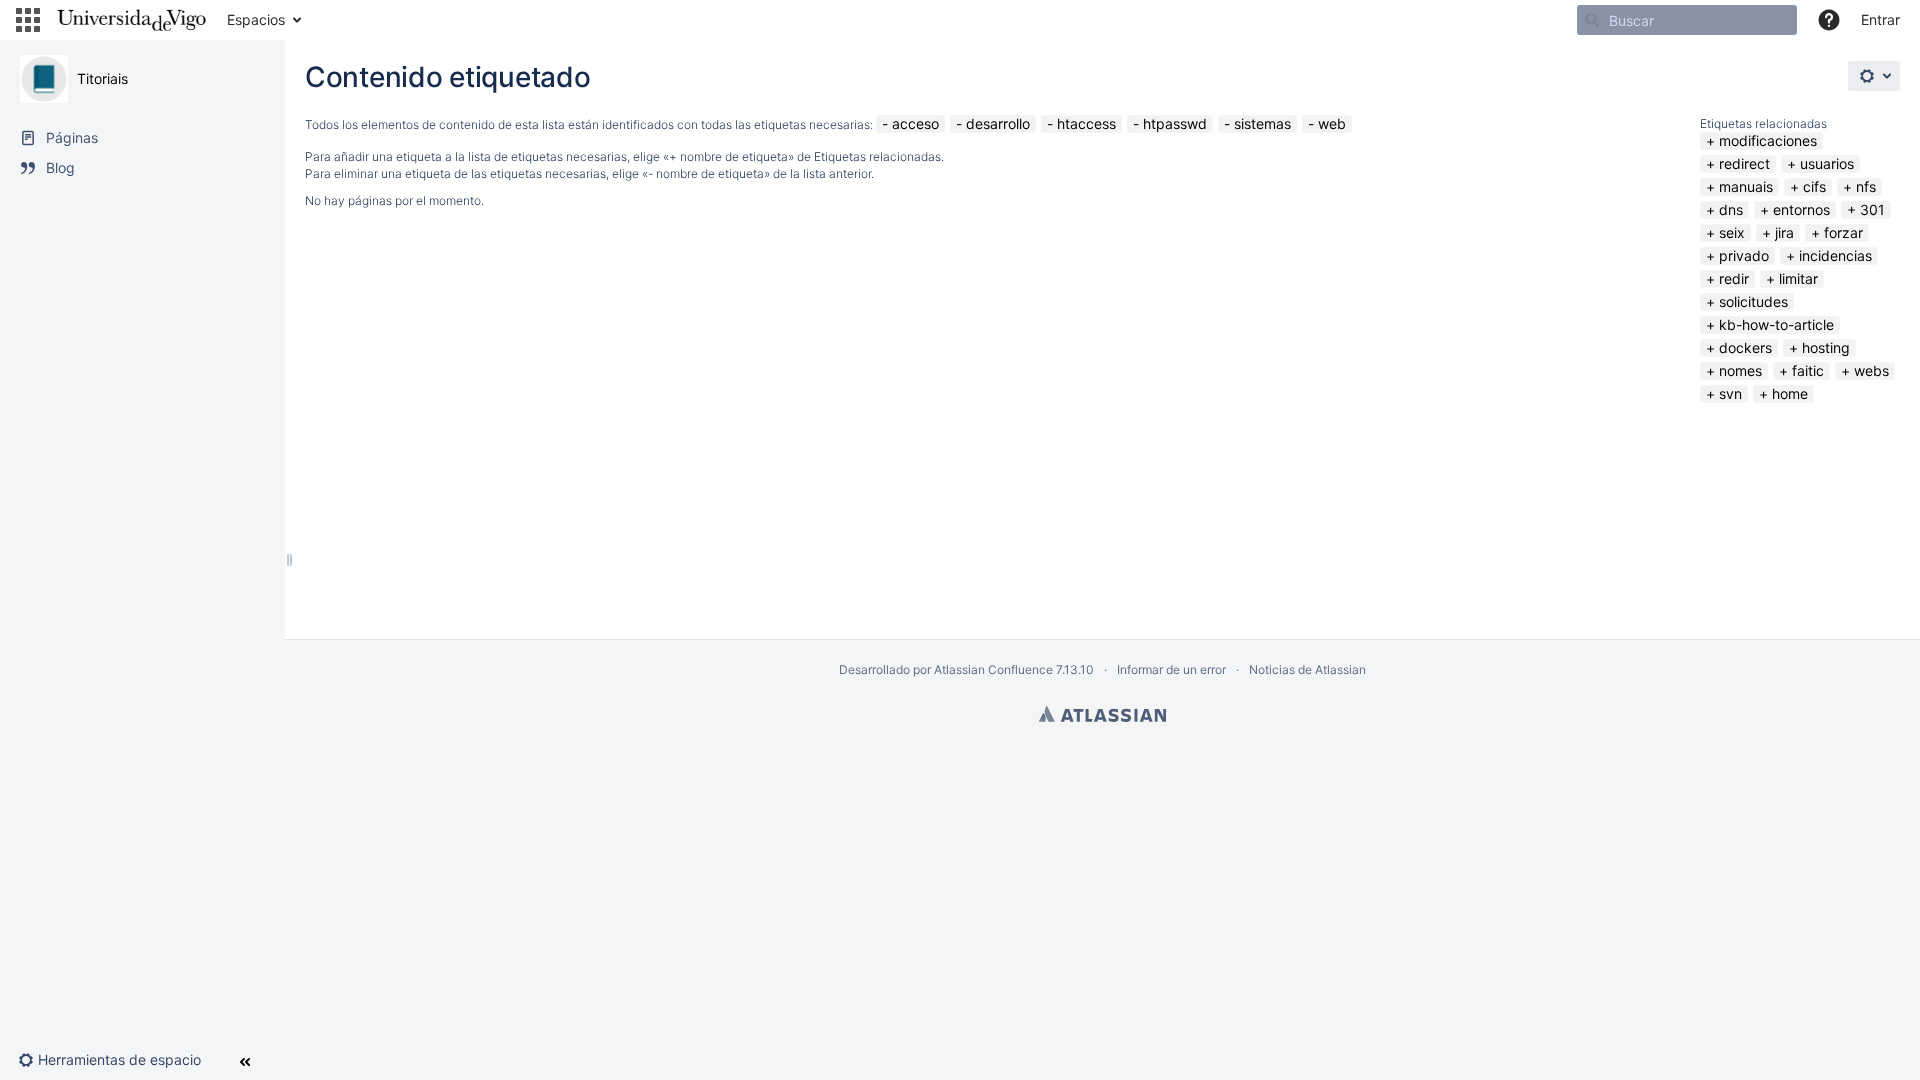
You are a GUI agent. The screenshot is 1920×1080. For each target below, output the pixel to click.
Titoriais (102, 78)
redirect (1744, 163)
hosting (1826, 347)
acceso (915, 123)
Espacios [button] (256, 19)
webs (1871, 370)
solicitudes (1753, 301)
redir (1734, 278)
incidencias (1835, 255)
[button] (28, 20)
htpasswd (1175, 123)
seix (1732, 232)
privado (1744, 255)
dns (1731, 209)
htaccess (1086, 123)
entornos (1801, 209)
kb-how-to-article (1776, 324)
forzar (1843, 232)
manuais (1746, 186)
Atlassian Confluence (993, 669)
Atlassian (1102, 714)
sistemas (1262, 123)
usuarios (1827, 163)
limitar (1798, 278)
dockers (1745, 347)
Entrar (1880, 19)
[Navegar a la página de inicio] (131, 20)
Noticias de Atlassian (1307, 669)
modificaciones (1768, 140)
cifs (1814, 186)
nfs (1866, 186)
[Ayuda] (1829, 20)
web (1332, 123)
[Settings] (1874, 76)
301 (1872, 209)
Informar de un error (1171, 669)
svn (1730, 393)
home (1790, 393)
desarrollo (998, 123)
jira (1784, 232)
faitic (1808, 370)
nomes (1740, 370)
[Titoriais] (44, 79)
